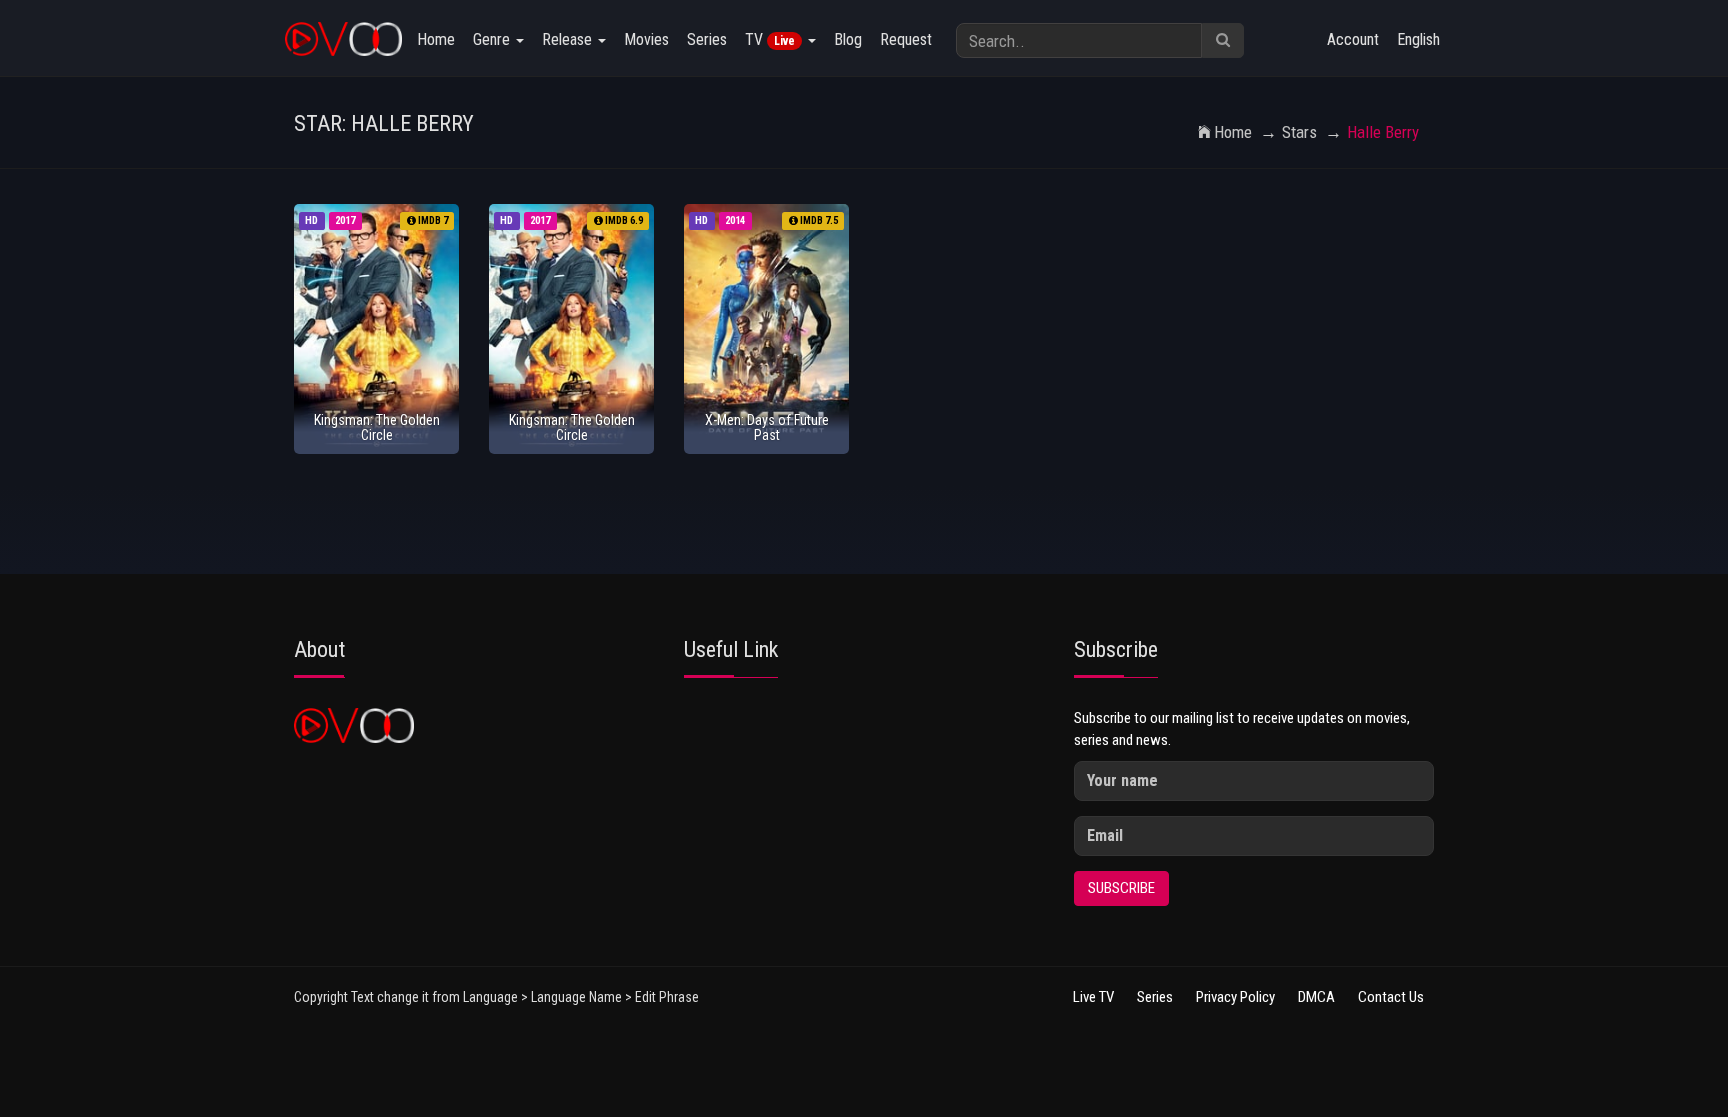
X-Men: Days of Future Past (767, 427)
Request (906, 39)
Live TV (1093, 997)
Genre (493, 39)
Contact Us (1391, 997)
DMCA (1316, 997)
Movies (646, 39)
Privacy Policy (1235, 997)
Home (436, 39)
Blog (848, 39)
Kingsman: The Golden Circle (377, 427)
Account (1353, 39)
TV (770, 39)
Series (707, 39)
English (1418, 39)
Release (569, 39)
